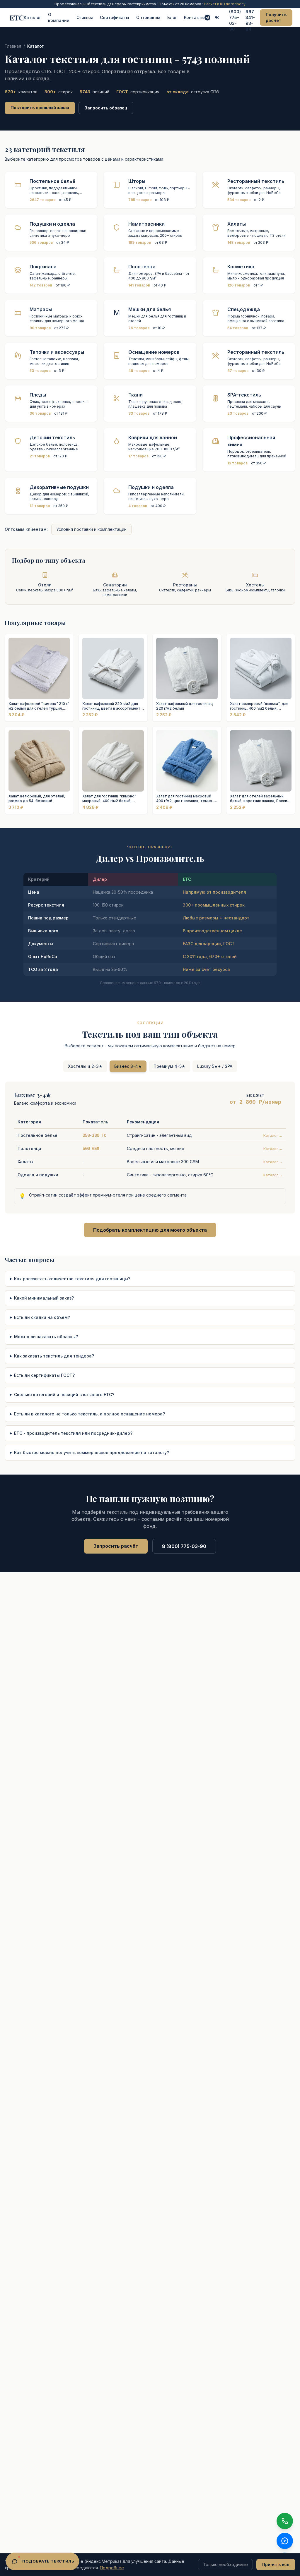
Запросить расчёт (116, 1546)
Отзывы (85, 17)
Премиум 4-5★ (169, 1066)
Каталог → (273, 1136)
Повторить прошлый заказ (40, 108)
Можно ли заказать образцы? (46, 1337)
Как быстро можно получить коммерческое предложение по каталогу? (92, 1452)
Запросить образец (106, 108)
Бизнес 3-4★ (128, 1066)
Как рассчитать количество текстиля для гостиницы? (72, 1279)
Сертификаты (115, 17)
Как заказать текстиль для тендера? (54, 1356)
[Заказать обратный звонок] (285, 2521)
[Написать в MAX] (285, 2541)
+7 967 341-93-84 (250, 17)
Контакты (194, 17)
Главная (13, 46)
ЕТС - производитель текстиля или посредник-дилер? (73, 1433)
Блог (172, 17)
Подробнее (112, 2568)
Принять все (276, 2564)
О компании (59, 17)
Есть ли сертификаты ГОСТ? (44, 1375)
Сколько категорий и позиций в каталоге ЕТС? (64, 1395)
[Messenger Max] (217, 18)
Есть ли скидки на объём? (42, 1317)
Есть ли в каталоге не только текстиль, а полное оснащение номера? (90, 1414)
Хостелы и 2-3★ (85, 1066)
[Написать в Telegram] (207, 18)
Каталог (32, 17)
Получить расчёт (276, 17)
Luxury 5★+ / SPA (215, 1066)
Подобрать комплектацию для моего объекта (150, 1230)
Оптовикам (148, 17)
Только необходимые (225, 2564)
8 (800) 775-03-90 (235, 17)
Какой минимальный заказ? (44, 1298)
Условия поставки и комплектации (91, 529)
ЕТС (17, 18)
